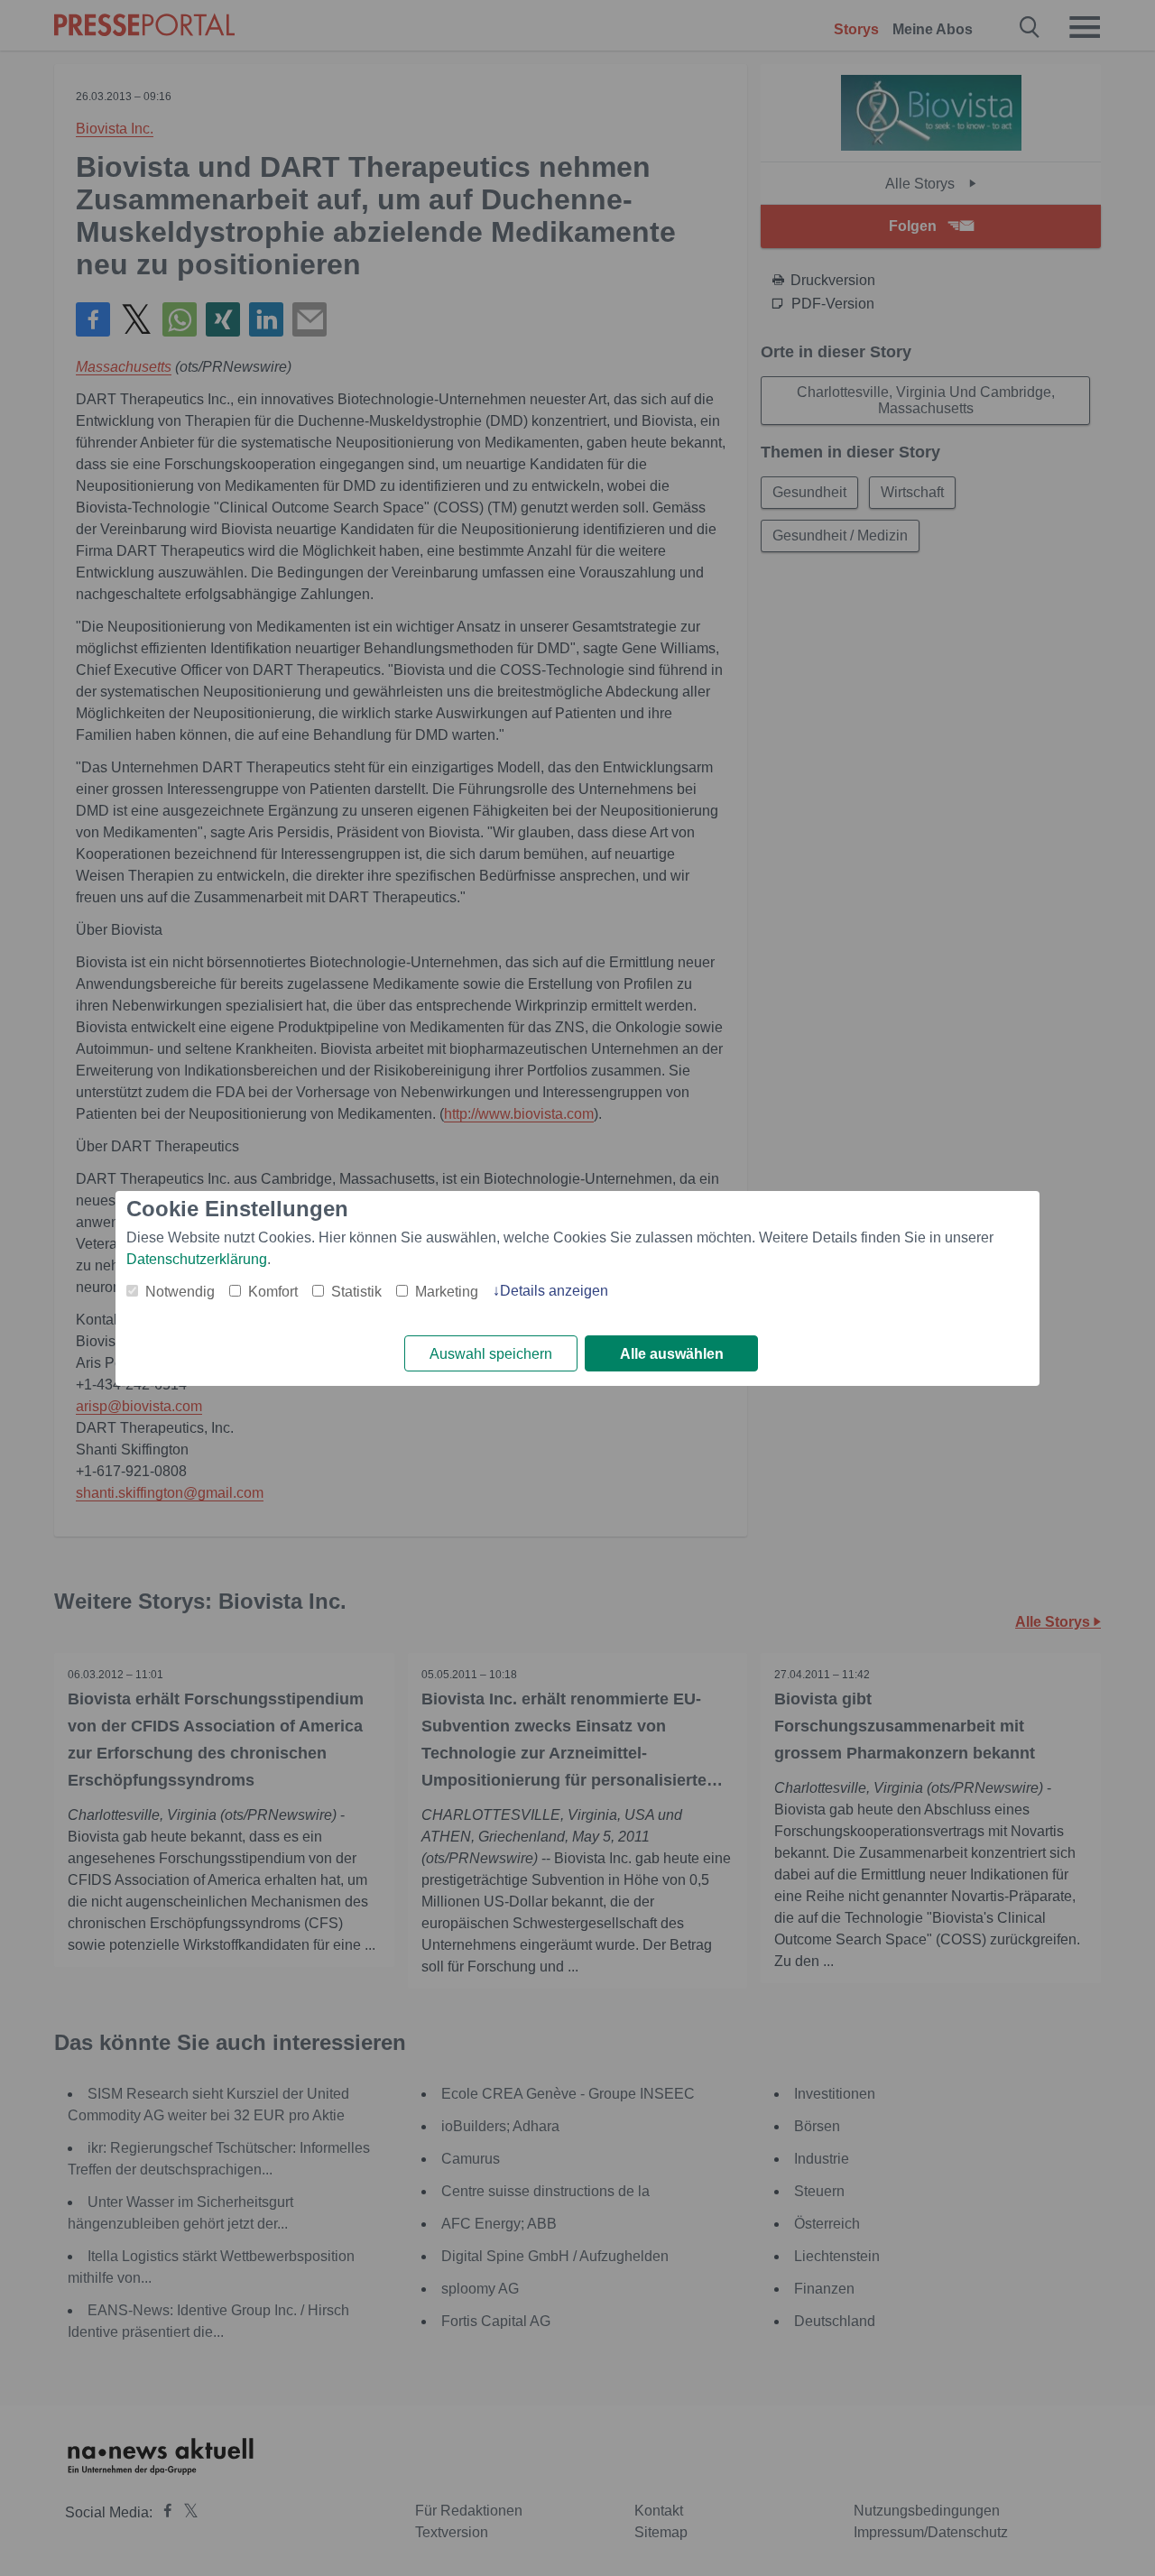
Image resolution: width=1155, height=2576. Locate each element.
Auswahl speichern (491, 1354)
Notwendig (180, 1292)
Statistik (356, 1292)
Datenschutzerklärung (197, 1259)
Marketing (447, 1292)
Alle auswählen (672, 1354)
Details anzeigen (554, 1291)
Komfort (273, 1292)
